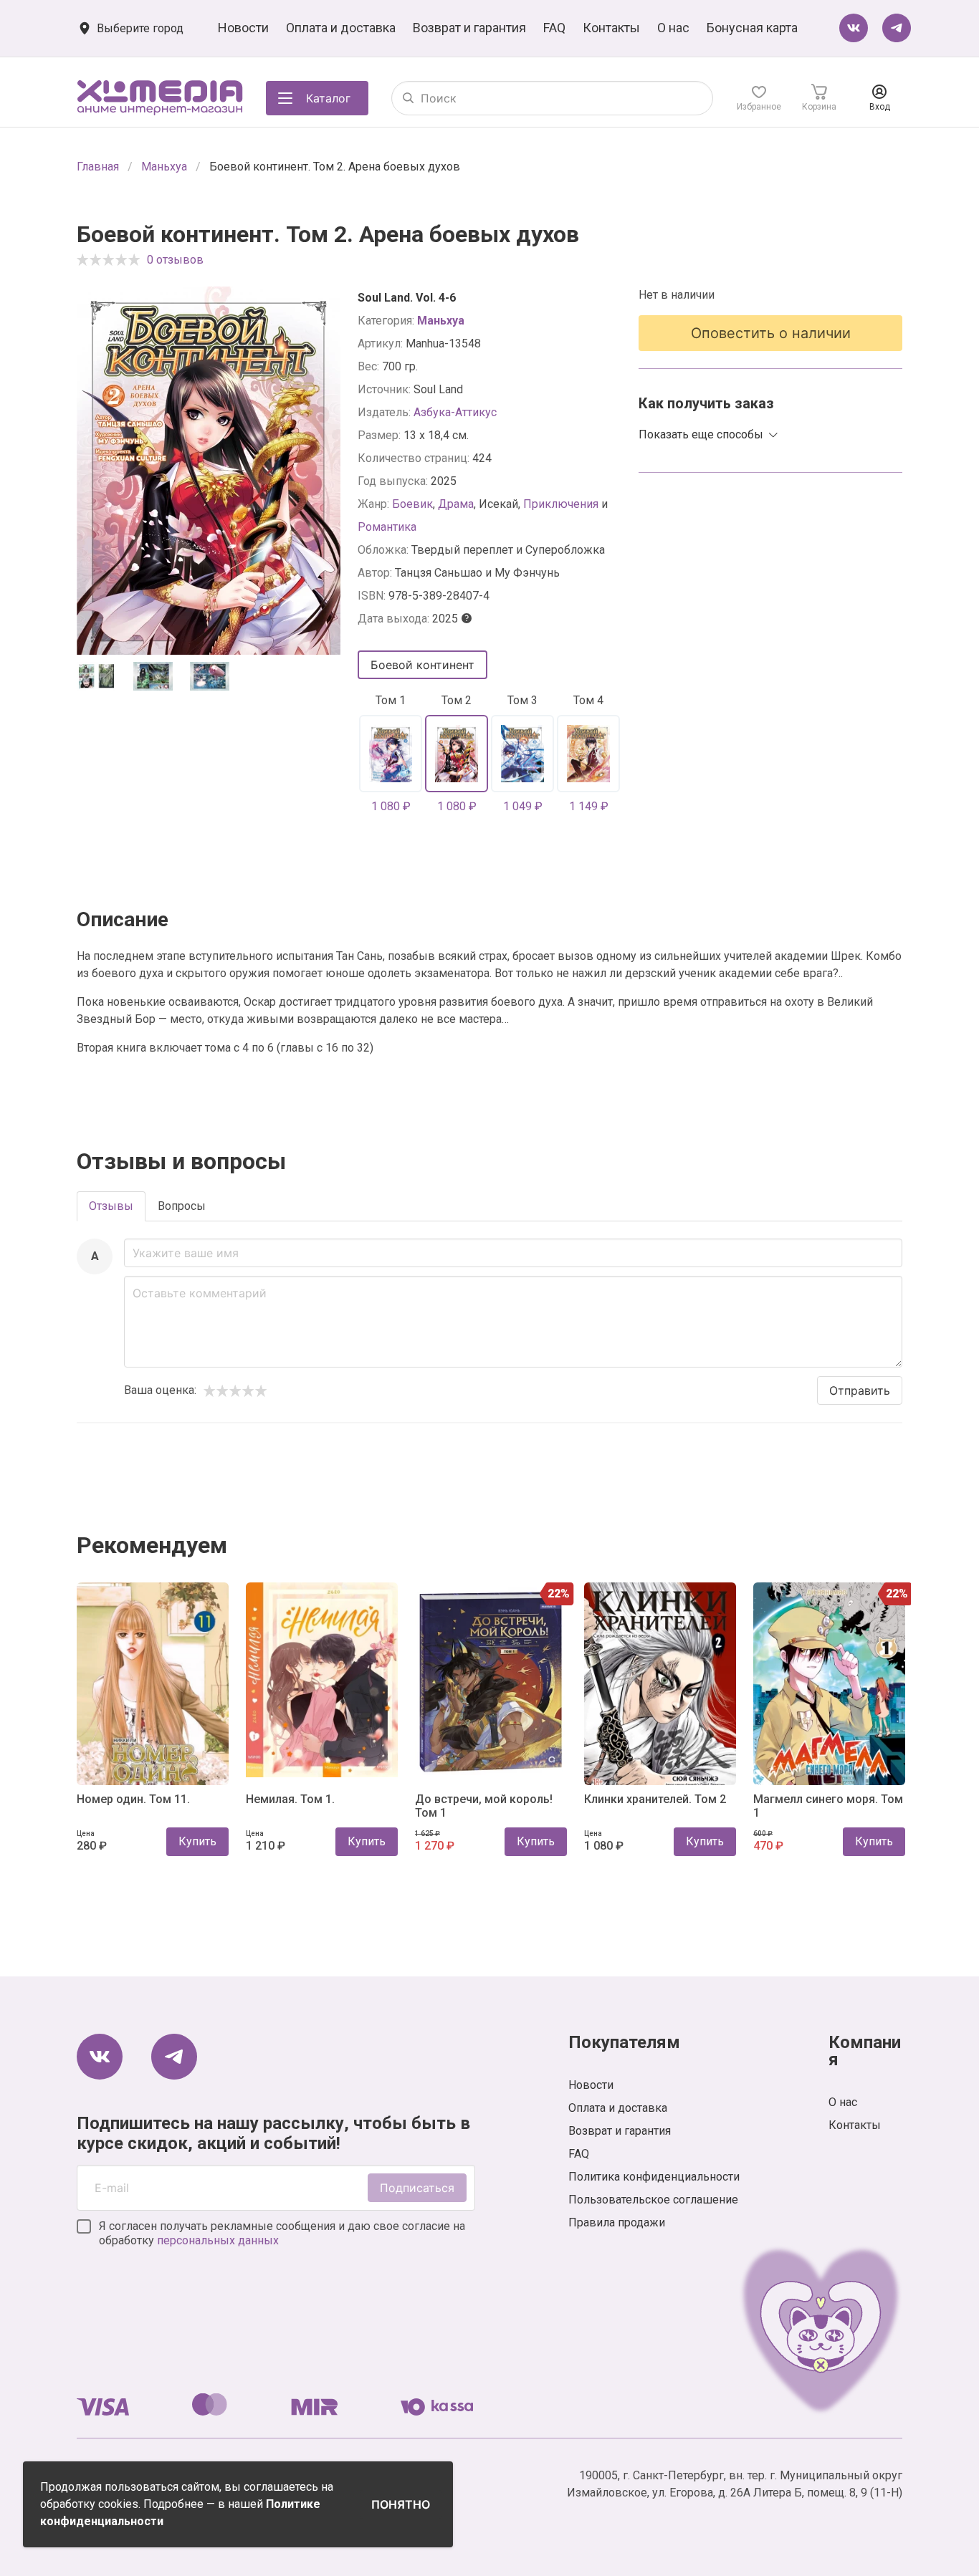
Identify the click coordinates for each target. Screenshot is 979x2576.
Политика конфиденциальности (654, 2177)
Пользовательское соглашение (653, 2200)
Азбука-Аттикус (455, 412)
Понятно (401, 2504)
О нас (673, 28)
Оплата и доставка (341, 28)
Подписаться (417, 2188)
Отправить (860, 1390)
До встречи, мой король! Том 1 (484, 1806)
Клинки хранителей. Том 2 (655, 1799)
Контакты (611, 28)
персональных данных (218, 2240)
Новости (243, 28)
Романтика (387, 527)
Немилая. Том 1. (290, 1799)
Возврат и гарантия (469, 28)
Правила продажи (617, 2222)
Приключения (561, 504)
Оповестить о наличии (771, 333)
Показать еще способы (701, 434)
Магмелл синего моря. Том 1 (828, 1806)
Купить (197, 1841)
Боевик (412, 504)
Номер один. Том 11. (133, 1799)
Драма (456, 504)
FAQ (554, 28)
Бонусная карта (752, 28)
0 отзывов (175, 260)
